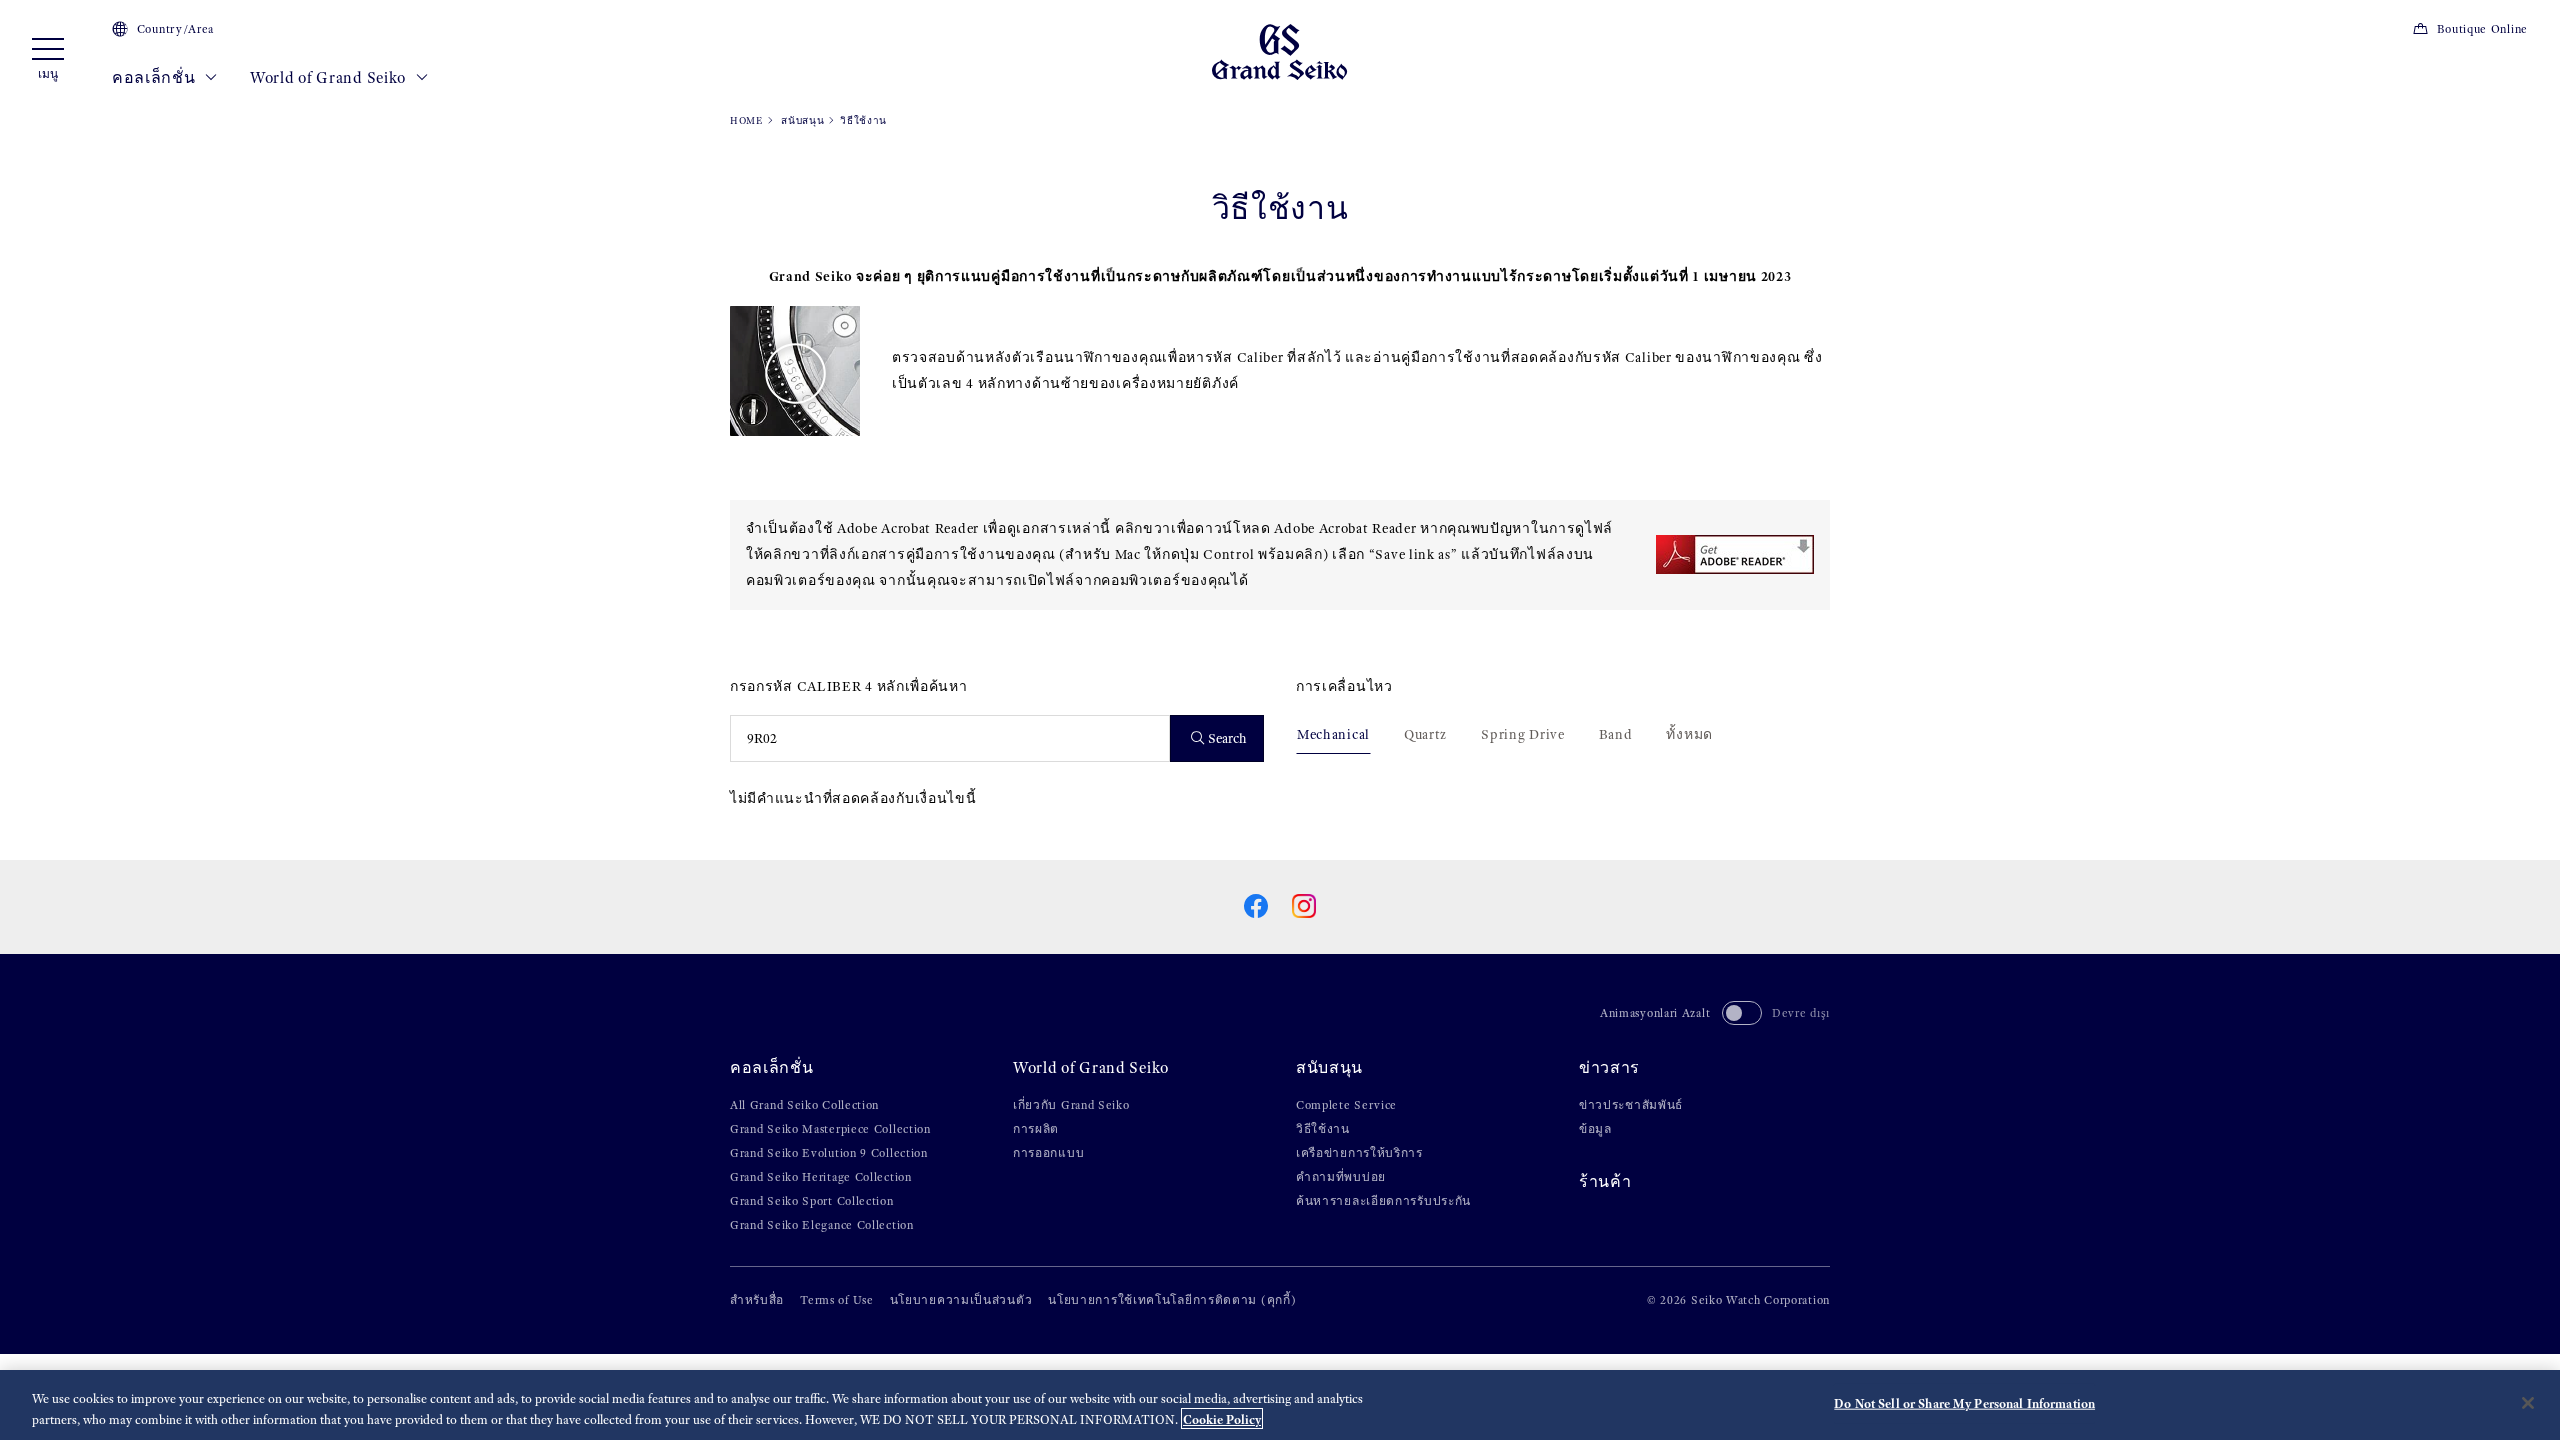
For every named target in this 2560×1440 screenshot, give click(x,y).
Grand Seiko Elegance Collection (822, 1225)
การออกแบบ (1048, 1153)
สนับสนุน (802, 120)
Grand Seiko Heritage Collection (821, 1177)
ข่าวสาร (1609, 1067)
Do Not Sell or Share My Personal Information (1964, 1403)
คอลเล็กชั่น (155, 77)
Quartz (1425, 734)
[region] (1280, 1405)
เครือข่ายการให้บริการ (1359, 1153)
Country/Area (175, 29)
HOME (746, 120)
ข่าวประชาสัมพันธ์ (1631, 1105)
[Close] (2528, 1403)
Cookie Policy (1222, 1418)
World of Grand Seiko (330, 77)
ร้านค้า (1605, 1181)
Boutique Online (2482, 29)
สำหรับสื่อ (757, 1300)
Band (1616, 734)
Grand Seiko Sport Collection (812, 1201)
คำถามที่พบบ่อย (1341, 1177)
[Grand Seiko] (1279, 50)
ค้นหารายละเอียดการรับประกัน (1383, 1201)
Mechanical (1333, 734)
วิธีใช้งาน (1323, 1129)
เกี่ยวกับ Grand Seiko (1071, 1105)
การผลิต (1036, 1129)
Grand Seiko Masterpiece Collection (830, 1129)
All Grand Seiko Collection (804, 1105)
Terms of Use (836, 1300)
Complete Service (1346, 1105)
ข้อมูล (1595, 1129)
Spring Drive (1522, 734)
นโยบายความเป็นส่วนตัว (961, 1300)
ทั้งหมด (1689, 734)
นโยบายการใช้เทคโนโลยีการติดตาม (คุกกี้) (1172, 1300)
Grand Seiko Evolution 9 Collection (829, 1153)
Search (1227, 738)
